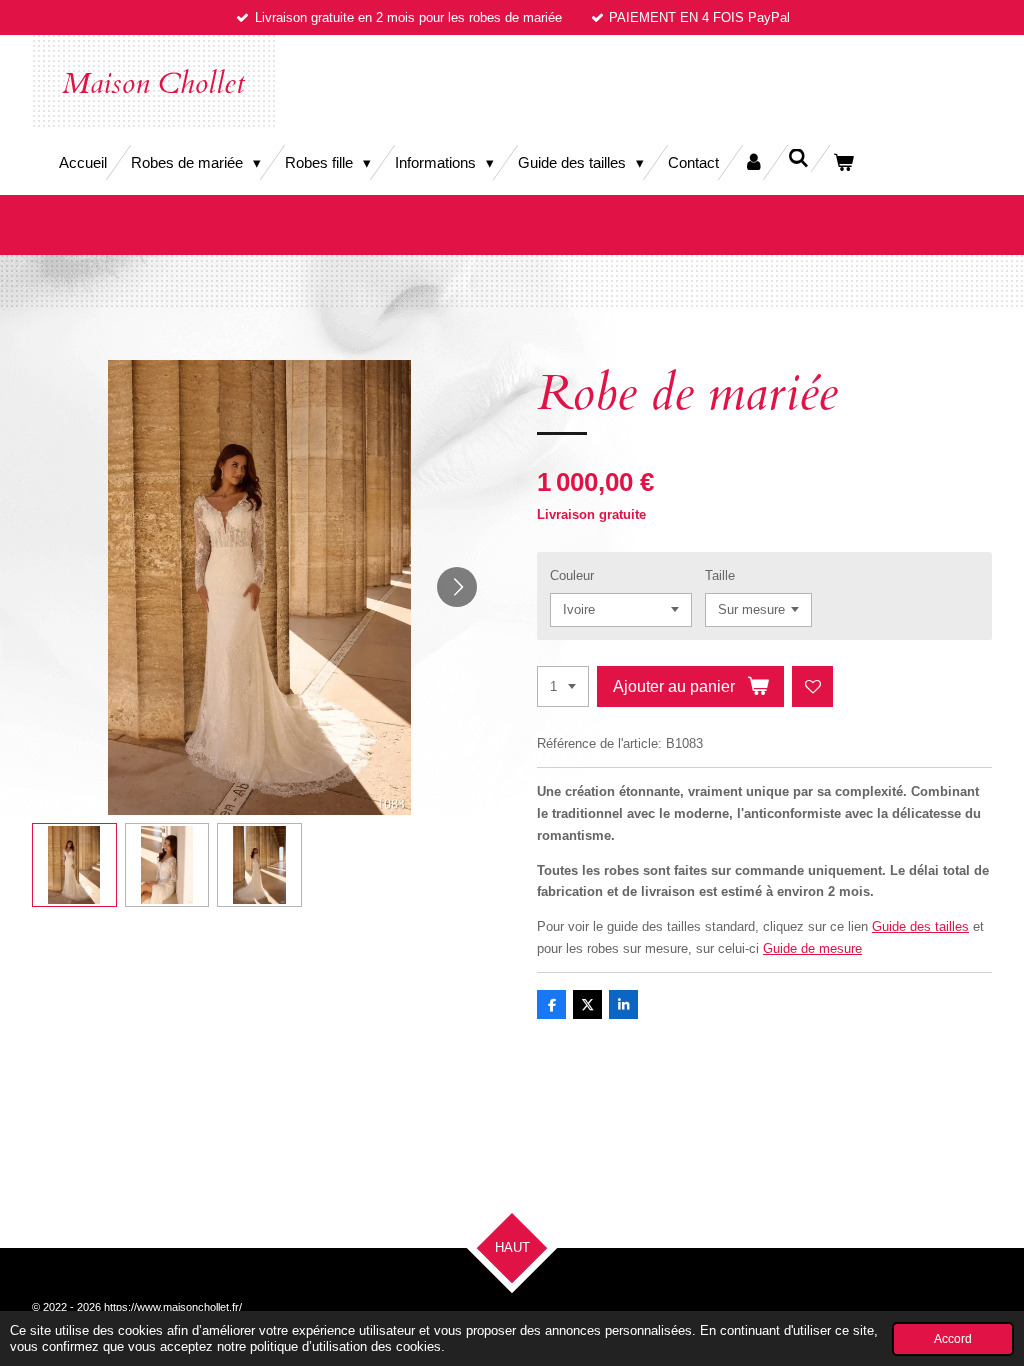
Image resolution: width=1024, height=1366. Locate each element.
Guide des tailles (920, 926)
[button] (74, 865)
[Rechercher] (798, 158)
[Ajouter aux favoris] (812, 686)
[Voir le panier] (843, 162)
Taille (720, 575)
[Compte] (753, 162)
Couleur (572, 575)
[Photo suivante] (457, 587)
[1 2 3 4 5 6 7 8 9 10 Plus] (563, 686)
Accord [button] (953, 1338)
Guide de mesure (812, 948)
